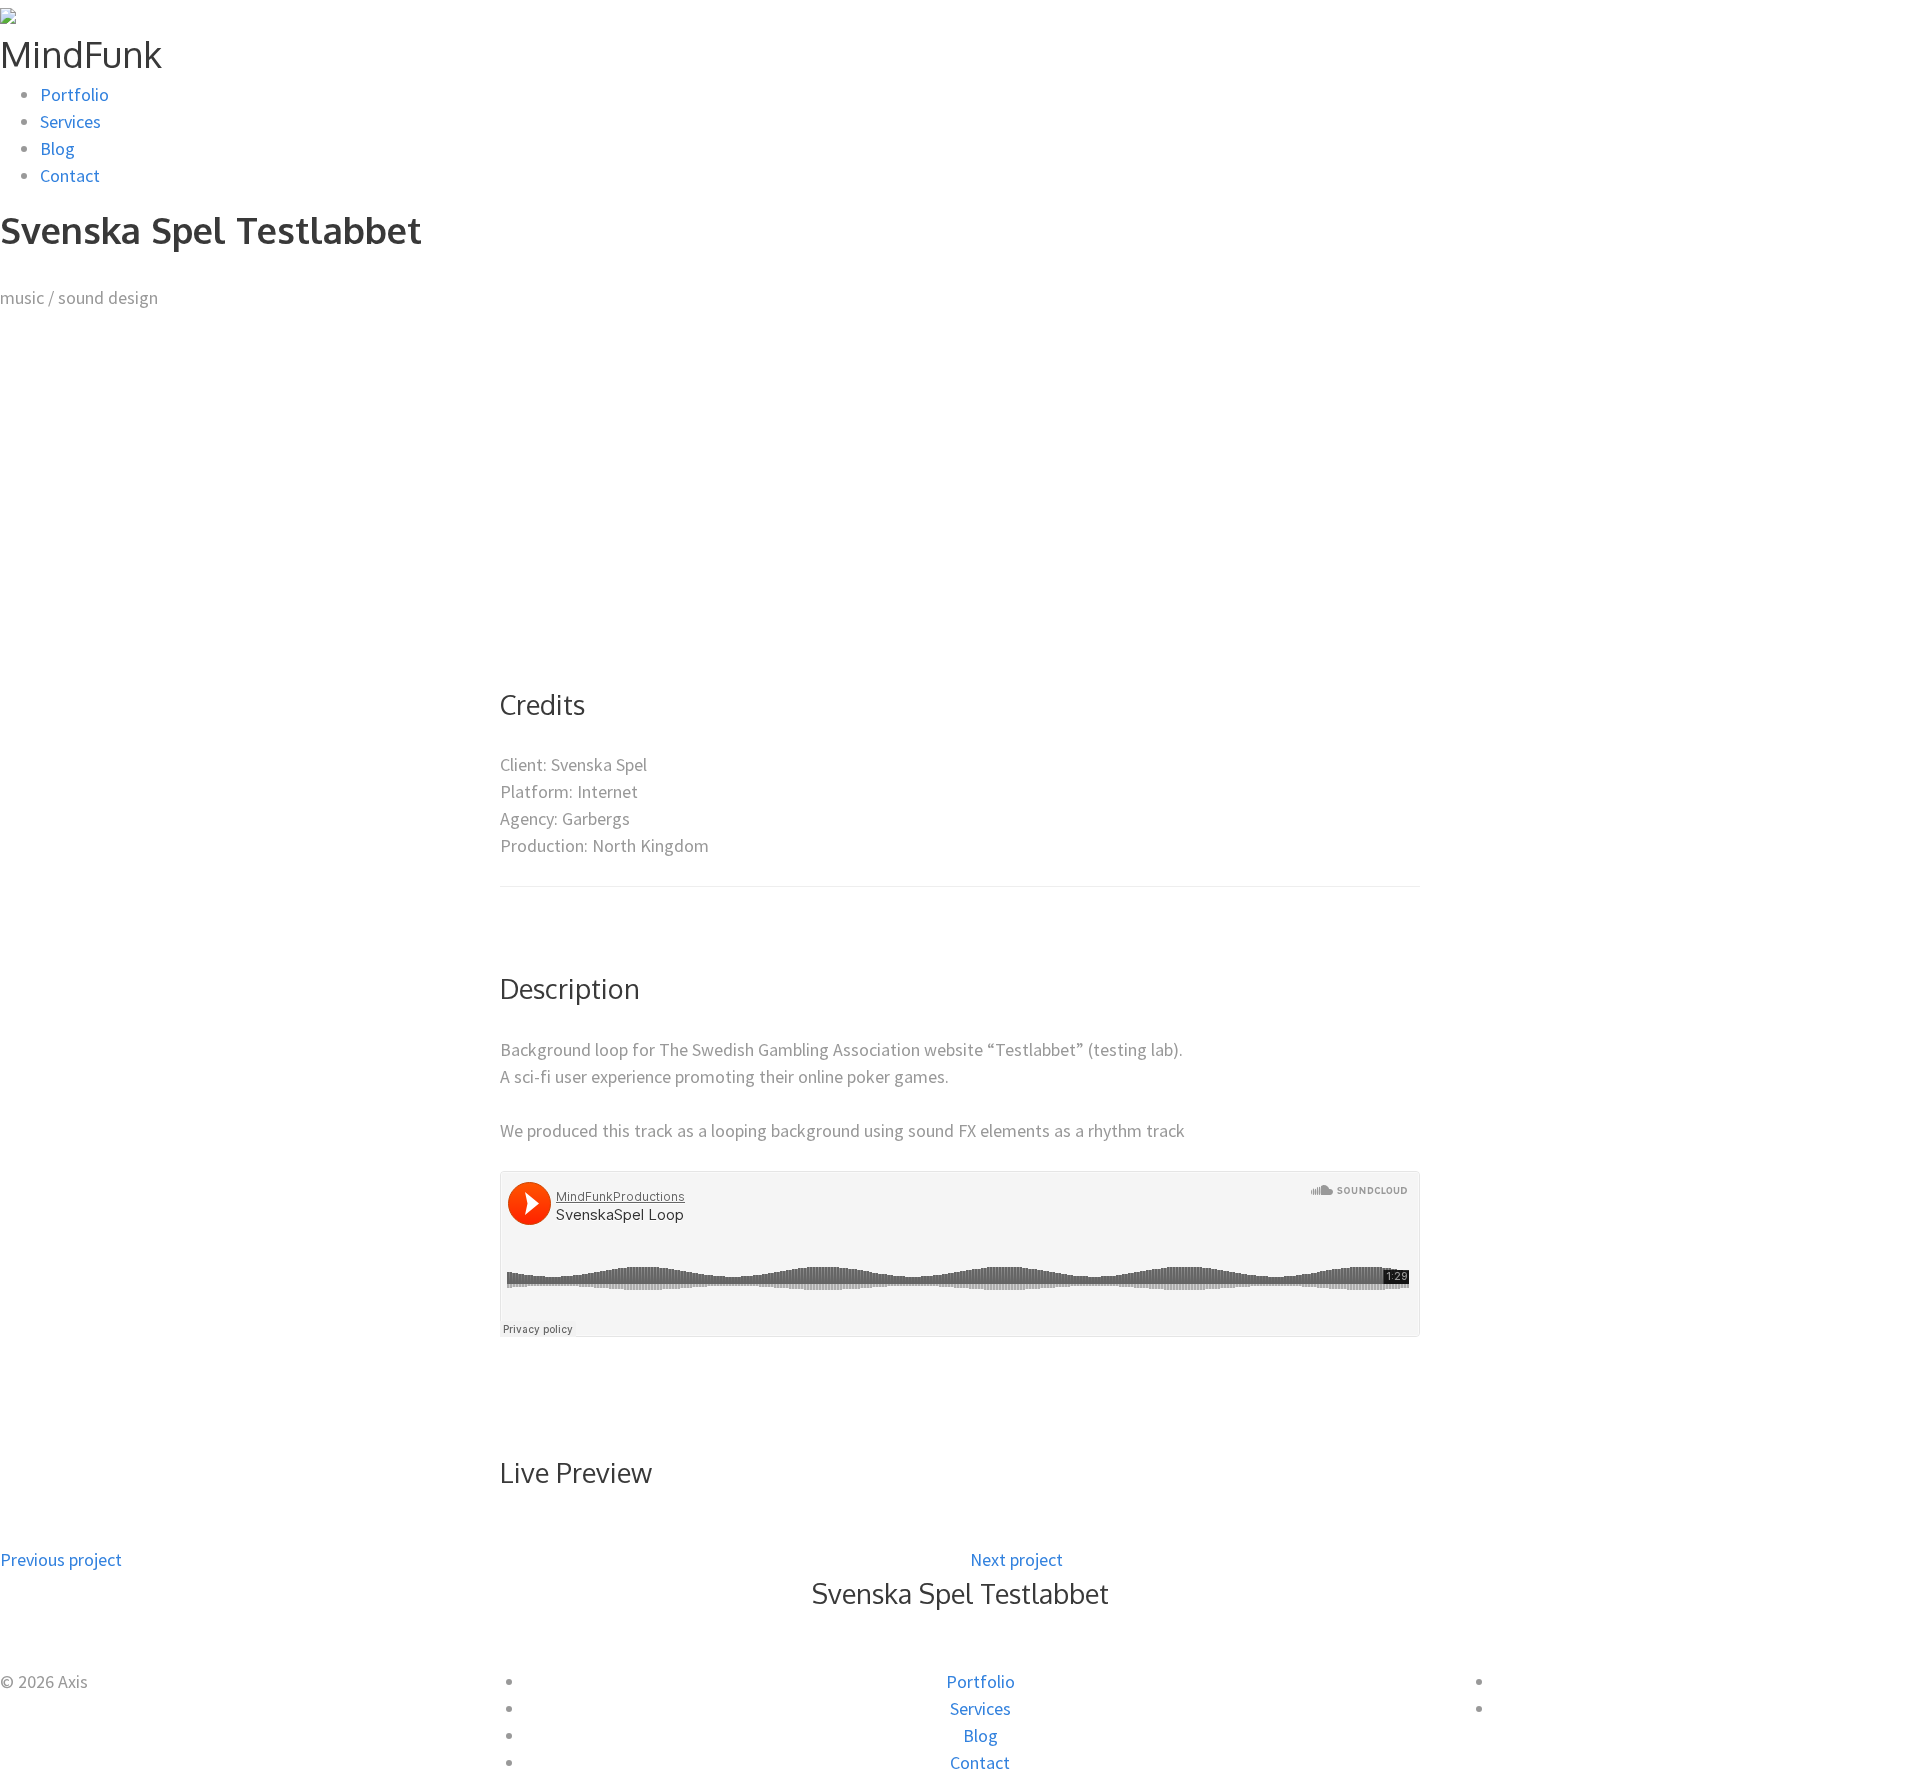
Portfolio (74, 94)
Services (70, 121)
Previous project (61, 1559)
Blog (57, 148)
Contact (70, 175)
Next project (1016, 1559)
